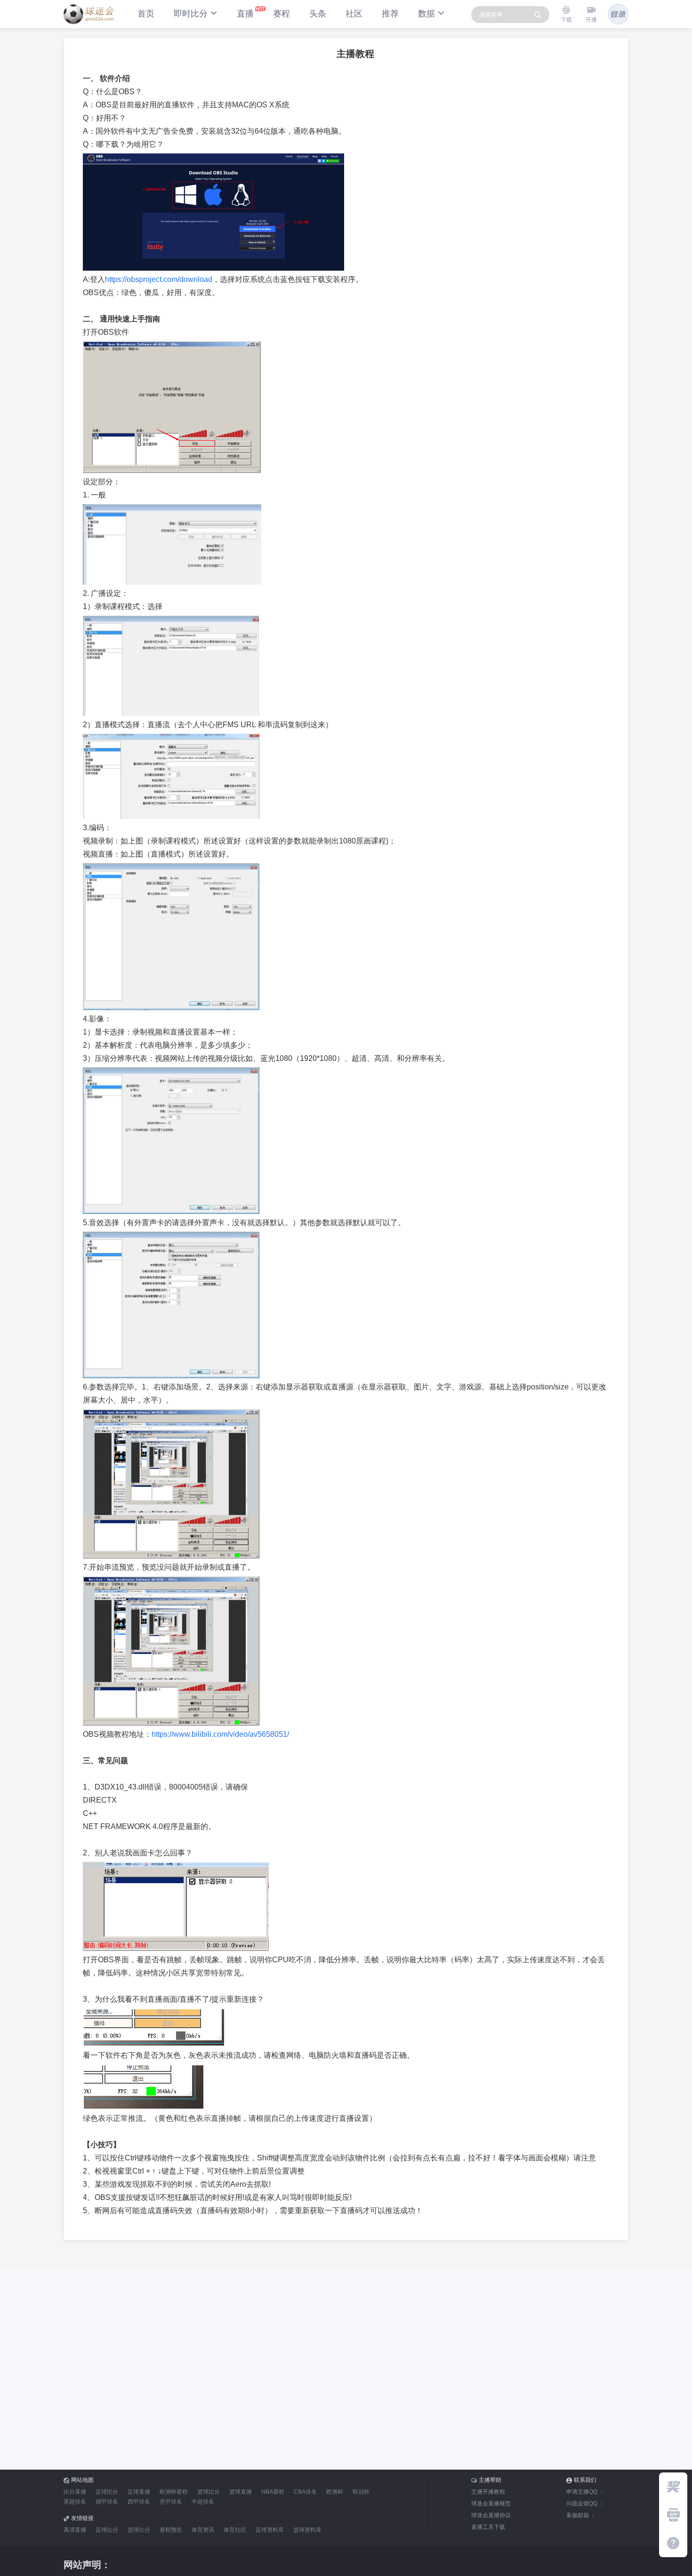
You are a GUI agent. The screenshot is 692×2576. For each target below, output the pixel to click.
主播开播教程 (488, 2492)
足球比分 (107, 2492)
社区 (354, 14)
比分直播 (75, 2492)
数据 (426, 14)
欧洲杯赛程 (174, 2492)
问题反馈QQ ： (585, 2504)
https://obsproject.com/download (159, 279)
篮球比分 (209, 2492)
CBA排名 (305, 2492)
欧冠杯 (361, 2492)
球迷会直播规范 (491, 2504)
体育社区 (235, 2530)
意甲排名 (171, 2502)
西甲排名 (139, 2502)
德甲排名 (107, 2502)
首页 (146, 14)
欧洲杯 (335, 2492)
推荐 (390, 14)
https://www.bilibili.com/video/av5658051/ (220, 1734)
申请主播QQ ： (585, 2492)
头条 (318, 14)
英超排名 (75, 2502)
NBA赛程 (273, 2492)
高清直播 (75, 2530)
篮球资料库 (307, 2530)
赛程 (282, 14)
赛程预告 (171, 2530)
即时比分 (191, 14)
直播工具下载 (488, 2527)
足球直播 (139, 2492)
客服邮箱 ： (581, 2515)
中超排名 (203, 2502)
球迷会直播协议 (491, 2515)
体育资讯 (203, 2530)
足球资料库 (270, 2530)
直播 (245, 14)
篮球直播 (241, 2492)
